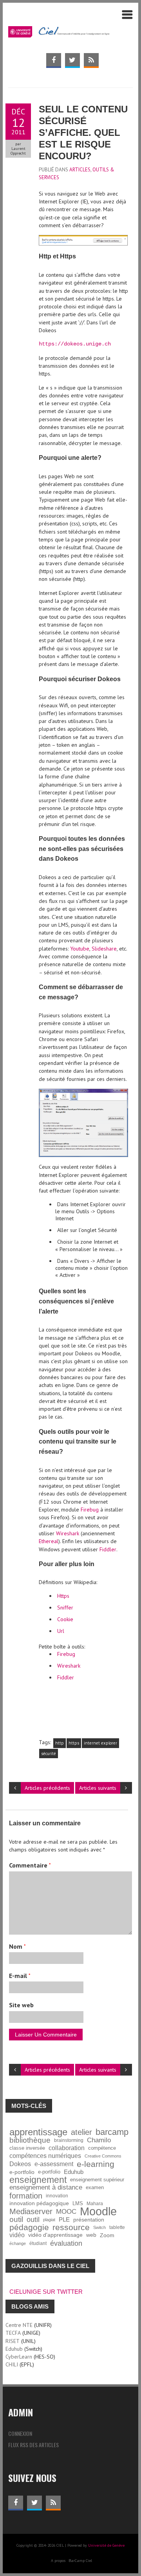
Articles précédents (47, 1788)
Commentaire (30, 1865)
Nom (17, 1946)
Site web (21, 2005)
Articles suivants (98, 1788)
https (74, 1743)
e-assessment (54, 2164)
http (60, 1743)
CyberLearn (19, 2357)
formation (26, 2196)
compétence (102, 2148)
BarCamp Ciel (80, 2561)
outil (16, 2220)
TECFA (13, 2333)
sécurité (49, 1754)
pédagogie (29, 2227)
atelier (81, 2132)
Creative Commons (103, 2156)
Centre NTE (19, 2325)
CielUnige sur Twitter (46, 2292)
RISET (13, 2341)
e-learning (96, 2164)
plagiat (49, 2220)
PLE (64, 2219)
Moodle (98, 2211)
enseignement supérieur (97, 2180)
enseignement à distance (46, 2187)
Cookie (65, 1619)
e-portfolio (22, 2172)
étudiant (38, 2243)
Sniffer (65, 1608)
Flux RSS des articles (33, 2445)
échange (18, 2243)
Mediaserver (31, 2211)
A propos (58, 2561)
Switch (99, 2227)
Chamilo (99, 2140)
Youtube (80, 949)
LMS (78, 2204)
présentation (89, 2220)
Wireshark (68, 1533)
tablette (117, 2227)
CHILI (12, 2364)
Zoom (107, 2235)
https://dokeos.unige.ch (75, 344)
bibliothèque (30, 2140)
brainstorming (69, 2140)
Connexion (20, 2433)
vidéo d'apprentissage (55, 2235)
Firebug (90, 1510)
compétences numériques (45, 2156)
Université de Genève (106, 2545)
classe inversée (27, 2148)
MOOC (66, 2211)
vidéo (17, 2235)
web (91, 2235)
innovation (57, 2196)
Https (63, 1596)
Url (61, 1631)
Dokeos (20, 2164)
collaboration (67, 2148)
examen (95, 2188)
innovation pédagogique (39, 2203)
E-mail (20, 1976)
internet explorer (100, 1743)
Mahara (95, 2203)
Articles (80, 170)
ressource (71, 2227)
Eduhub (74, 2172)
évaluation (66, 2243)
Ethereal (49, 1541)
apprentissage (38, 2132)
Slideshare (104, 949)
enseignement (38, 2180)
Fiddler (108, 1549)
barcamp (112, 2132)
